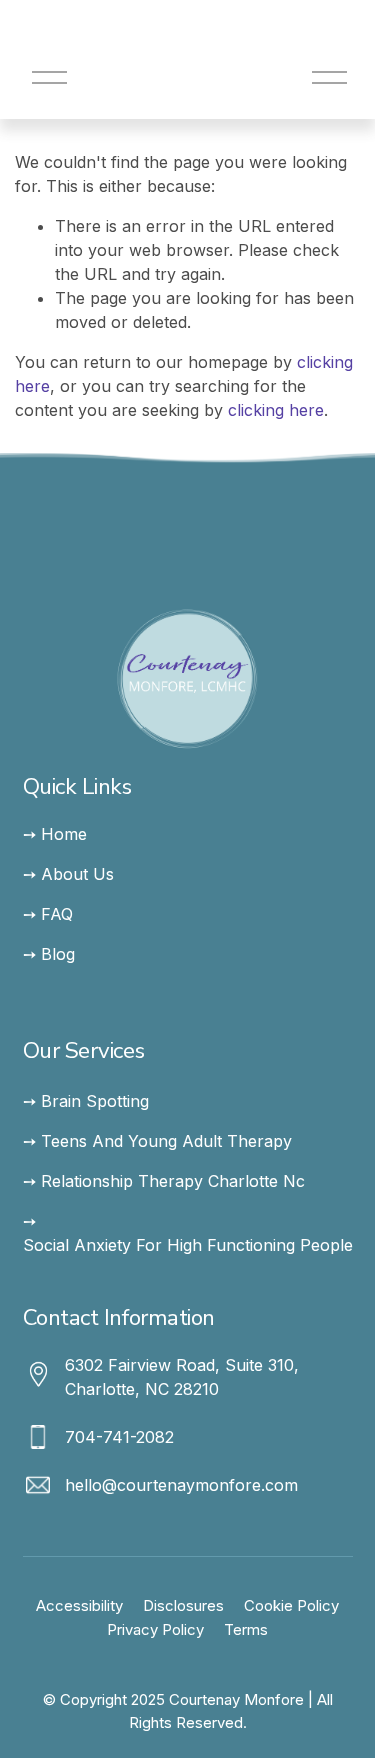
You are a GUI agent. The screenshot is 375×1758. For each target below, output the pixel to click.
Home (64, 834)
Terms (246, 1630)
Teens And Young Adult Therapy (166, 1141)
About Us (77, 874)
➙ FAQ (48, 914)
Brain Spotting (95, 1101)
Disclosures (183, 1606)
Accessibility (79, 1606)
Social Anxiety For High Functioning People (188, 1245)
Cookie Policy (291, 1606)
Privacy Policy (155, 1630)
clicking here (276, 410)
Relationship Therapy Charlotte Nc (173, 1181)
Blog (58, 954)
